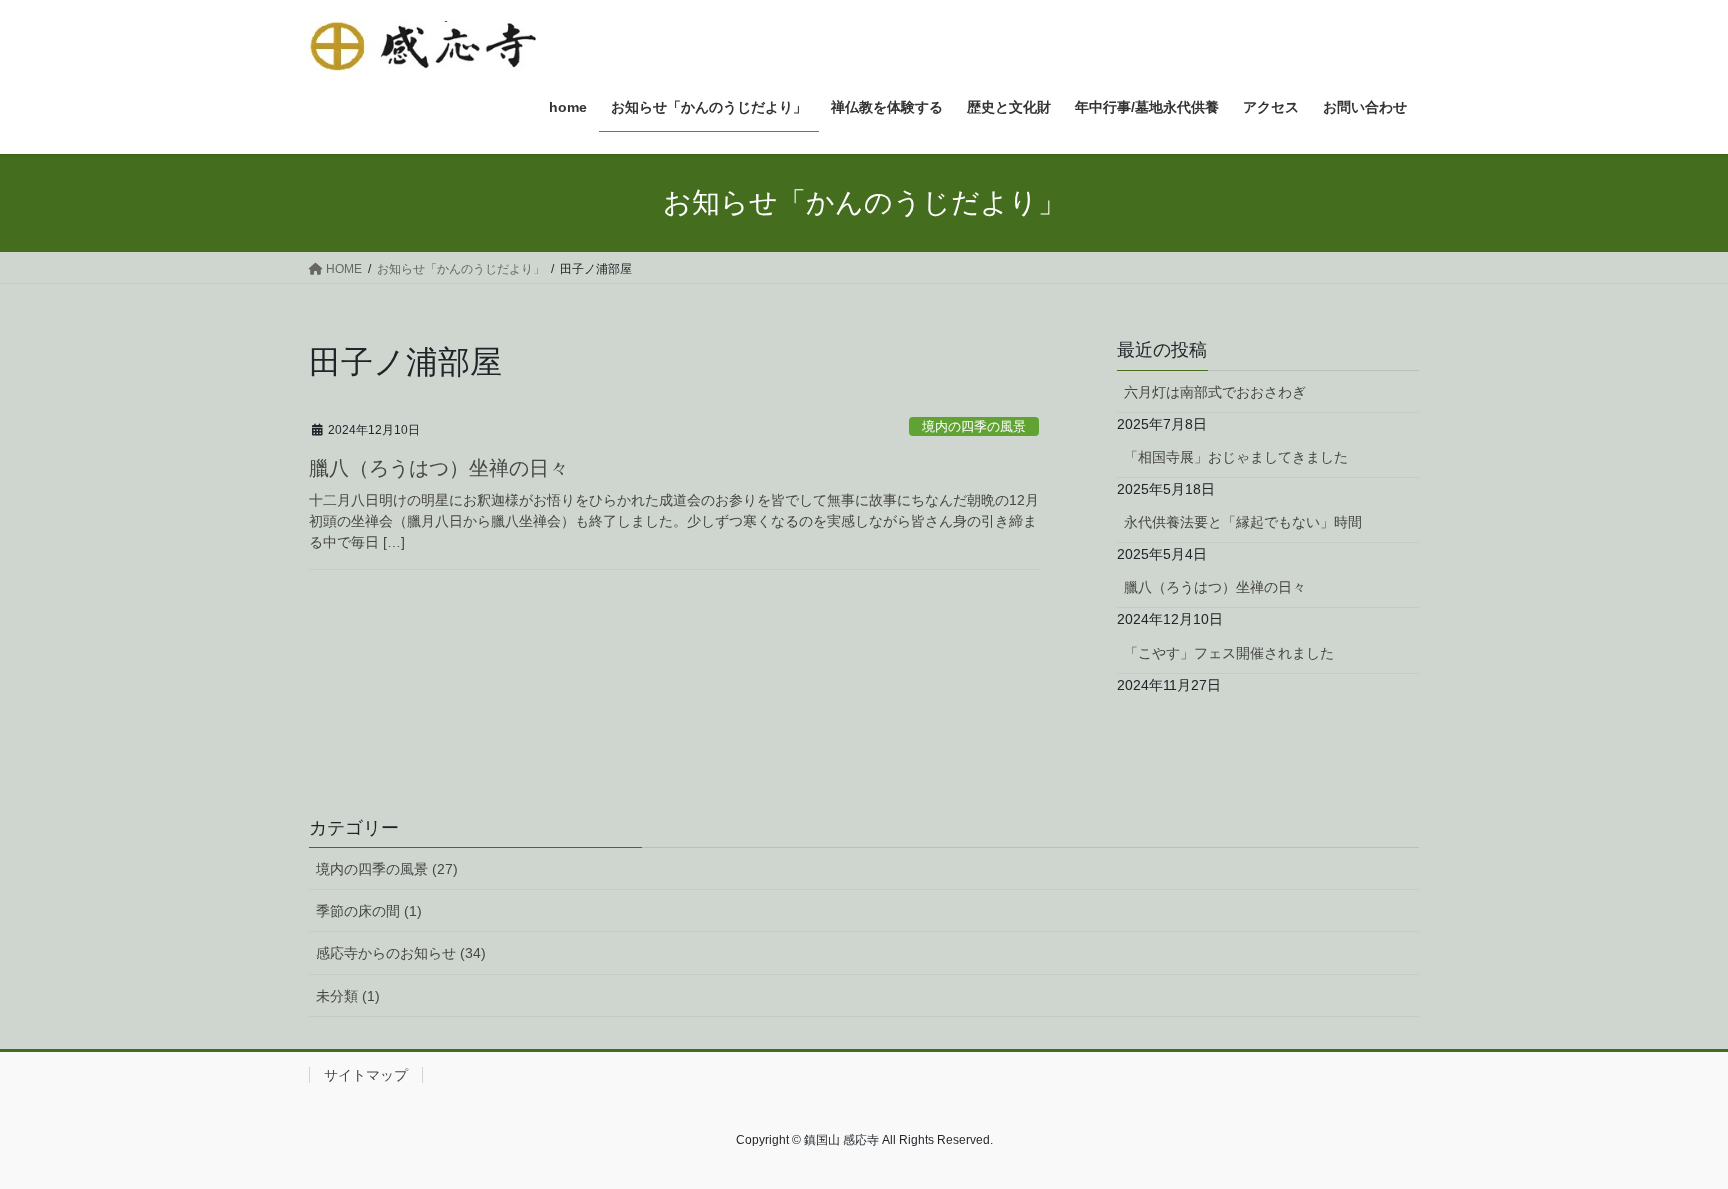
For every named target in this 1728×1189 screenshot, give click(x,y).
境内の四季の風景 (974, 426)
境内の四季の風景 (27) (387, 869)
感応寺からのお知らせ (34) (401, 953)
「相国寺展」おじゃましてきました (1236, 457)
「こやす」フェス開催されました (1229, 653)
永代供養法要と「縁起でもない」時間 (1243, 522)
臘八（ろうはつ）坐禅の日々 (439, 468)
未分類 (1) (348, 996)
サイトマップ (366, 1075)
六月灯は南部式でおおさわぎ (1215, 392)
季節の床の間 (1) (369, 911)
